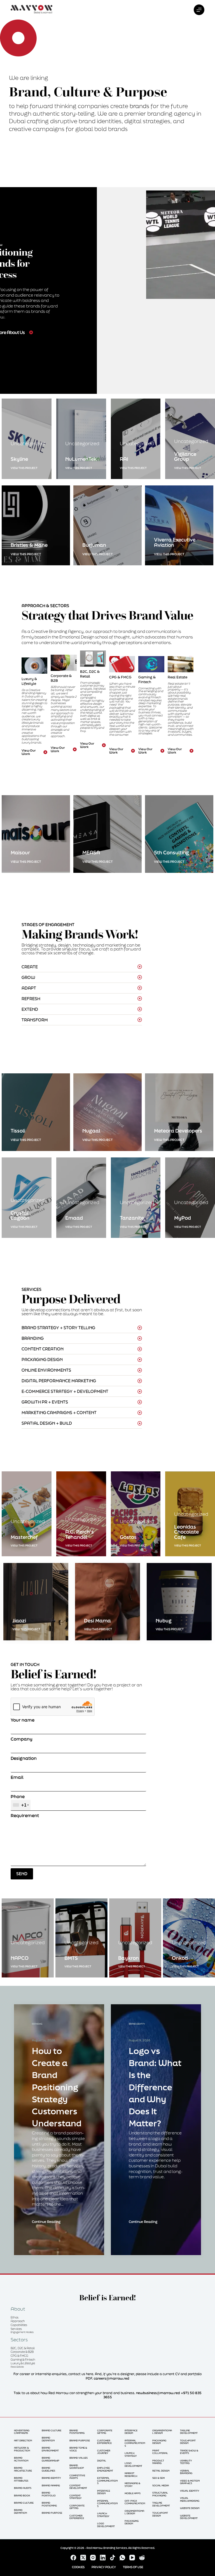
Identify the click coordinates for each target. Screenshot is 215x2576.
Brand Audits (23, 2488)
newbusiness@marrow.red (158, 2393)
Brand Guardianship (51, 2459)
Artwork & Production (22, 2449)
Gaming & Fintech (147, 680)
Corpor (57, 676)
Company (22, 1739)
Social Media (161, 2485)
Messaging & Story (132, 2485)
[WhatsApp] (122, 2558)
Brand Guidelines (48, 2469)
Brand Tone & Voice (78, 2449)
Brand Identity (51, 2478)
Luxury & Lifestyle (29, 681)
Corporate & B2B (22, 2352)
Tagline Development (161, 2504)
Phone (19, 1801)
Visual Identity (190, 2491)
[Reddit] (142, 2558)
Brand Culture (24, 2503)
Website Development (189, 2517)
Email (17, 1777)
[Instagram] (93, 2558)
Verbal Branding (186, 2472)
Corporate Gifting (77, 2507)
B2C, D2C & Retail (90, 674)
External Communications (107, 2480)
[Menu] (199, 10)
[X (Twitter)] (83, 2558)
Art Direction (23, 2440)
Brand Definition (20, 2511)
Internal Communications (107, 2503)
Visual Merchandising (190, 2499)
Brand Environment (50, 2449)
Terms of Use (133, 2567)
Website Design (190, 2508)
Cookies (78, 2567)
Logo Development (106, 2525)
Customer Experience (77, 2517)
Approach (18, 2321)
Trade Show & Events (189, 2452)
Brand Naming (51, 2485)
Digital (102, 2461)
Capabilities (19, 2325)
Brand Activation (21, 2459)
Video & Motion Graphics (190, 2482)
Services (16, 2329)
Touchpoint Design (160, 2514)
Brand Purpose (52, 2513)
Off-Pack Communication (135, 2502)
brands (139, 106)
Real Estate (177, 677)
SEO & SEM (158, 2478)
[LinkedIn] (103, 2558)
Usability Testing (186, 2462)
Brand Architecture (23, 2469)
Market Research (131, 2474)
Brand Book (22, 2495)
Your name (23, 1720)
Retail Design (161, 2471)
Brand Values (79, 2458)
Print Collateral (160, 2452)
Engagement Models (22, 2332)
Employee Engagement (105, 2469)
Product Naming (158, 2462)
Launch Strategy (103, 2515)
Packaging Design (132, 2522)
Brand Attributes (21, 2479)
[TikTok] (113, 2558)
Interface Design (104, 2492)
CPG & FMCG (120, 677)
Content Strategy (75, 2497)
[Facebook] (73, 2558)
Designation (24, 1758)
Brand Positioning (49, 2504)
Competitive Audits (77, 2477)
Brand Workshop (77, 2467)
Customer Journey (104, 2452)
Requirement (25, 1816)
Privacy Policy (104, 2567)
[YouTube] (132, 2558)
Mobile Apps (133, 2493)
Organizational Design (134, 2512)
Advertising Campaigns (22, 2432)
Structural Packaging (160, 2494)
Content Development (78, 2487)
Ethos (15, 2317)
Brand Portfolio (49, 2494)
